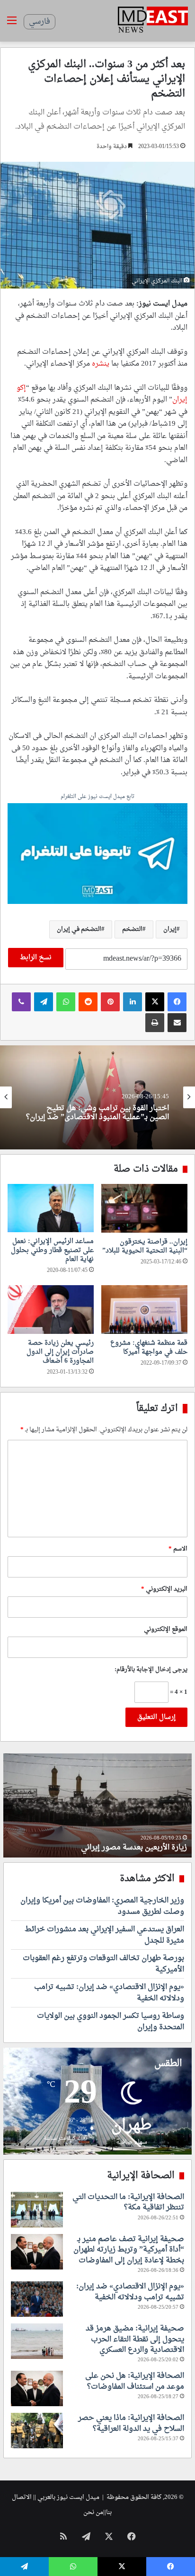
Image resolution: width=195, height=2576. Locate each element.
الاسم (178, 1549)
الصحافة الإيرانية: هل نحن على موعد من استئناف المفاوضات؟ (135, 2381)
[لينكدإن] (133, 1002)
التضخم (132, 929)
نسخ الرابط (36, 958)
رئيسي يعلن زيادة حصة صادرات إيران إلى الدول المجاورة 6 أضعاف (60, 1352)
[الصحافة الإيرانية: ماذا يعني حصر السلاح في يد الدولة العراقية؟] (37, 2431)
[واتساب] (66, 1002)
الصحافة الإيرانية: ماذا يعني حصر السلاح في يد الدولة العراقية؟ (131, 2423)
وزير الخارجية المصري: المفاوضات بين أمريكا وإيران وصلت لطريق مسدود (102, 1906)
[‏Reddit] (88, 1002)
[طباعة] (155, 1023)
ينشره (101, 364)
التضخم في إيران (79, 929)
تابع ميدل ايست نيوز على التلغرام (97, 797)
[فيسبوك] (177, 1002)
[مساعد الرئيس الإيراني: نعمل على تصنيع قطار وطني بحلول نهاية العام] (51, 1208)
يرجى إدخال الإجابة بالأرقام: (151, 1669)
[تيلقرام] (44, 1002)
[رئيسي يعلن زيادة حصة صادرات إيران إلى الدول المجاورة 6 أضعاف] (51, 1310)
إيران (170, 929)
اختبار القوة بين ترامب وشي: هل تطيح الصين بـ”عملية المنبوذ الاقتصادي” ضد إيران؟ (97, 1113)
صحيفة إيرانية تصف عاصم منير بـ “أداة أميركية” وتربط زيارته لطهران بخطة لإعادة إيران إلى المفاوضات (129, 2250)
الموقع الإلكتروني (166, 1629)
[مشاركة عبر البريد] (177, 1023)
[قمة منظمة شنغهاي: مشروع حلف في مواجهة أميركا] (144, 1310)
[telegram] (97, 855)
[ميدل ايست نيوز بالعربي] (153, 21)
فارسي (40, 22)
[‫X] (155, 1002)
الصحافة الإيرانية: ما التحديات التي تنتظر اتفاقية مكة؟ (128, 2202)
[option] (97, 1097)
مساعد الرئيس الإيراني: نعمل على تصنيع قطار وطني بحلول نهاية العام (52, 1250)
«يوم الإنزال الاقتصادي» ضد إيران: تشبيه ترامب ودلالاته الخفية (109, 1993)
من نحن (93, 2512)
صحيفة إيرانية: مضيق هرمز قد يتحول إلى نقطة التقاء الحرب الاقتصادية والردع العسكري (135, 2339)
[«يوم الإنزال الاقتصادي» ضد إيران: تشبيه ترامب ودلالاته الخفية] (37, 2299)
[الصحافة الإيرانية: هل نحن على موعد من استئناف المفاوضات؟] (37, 2388)
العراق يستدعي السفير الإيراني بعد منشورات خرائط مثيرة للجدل (104, 1935)
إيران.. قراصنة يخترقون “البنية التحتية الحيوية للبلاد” (145, 1246)
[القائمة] (12, 24)
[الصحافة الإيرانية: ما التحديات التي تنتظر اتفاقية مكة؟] (37, 2210)
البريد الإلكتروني (164, 1589)
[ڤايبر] (21, 1002)
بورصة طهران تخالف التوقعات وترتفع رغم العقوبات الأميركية (103, 1964)
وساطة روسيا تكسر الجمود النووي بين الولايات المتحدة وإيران (111, 2022)
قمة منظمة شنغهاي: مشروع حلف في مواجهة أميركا (149, 1348)
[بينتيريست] (110, 1002)
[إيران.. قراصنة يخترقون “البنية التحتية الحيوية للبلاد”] (144, 1208)
